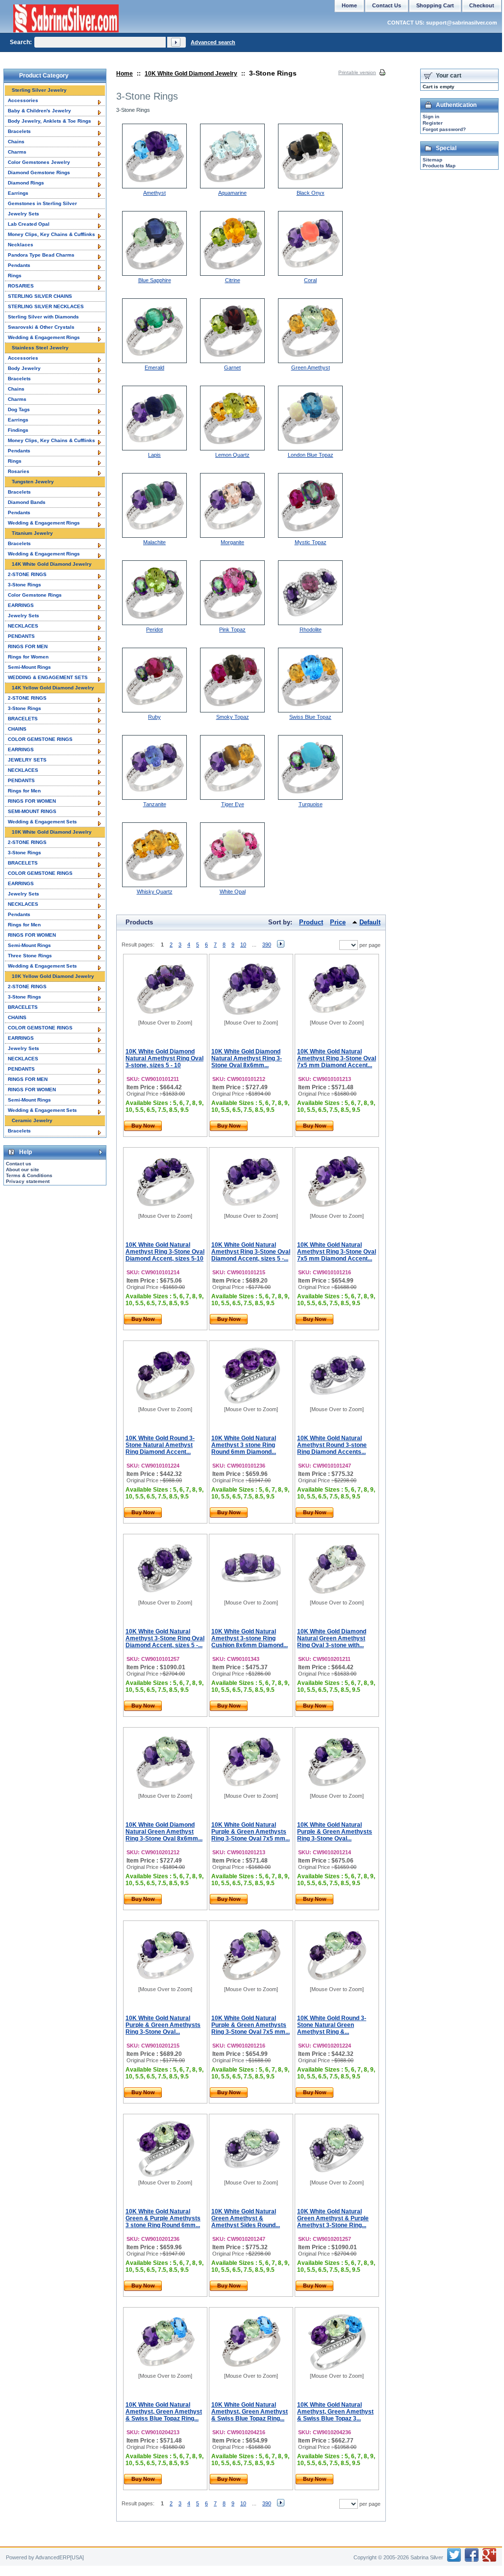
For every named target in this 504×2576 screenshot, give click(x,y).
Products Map (439, 166)
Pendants (19, 265)
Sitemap (432, 160)
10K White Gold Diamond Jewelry (191, 74)
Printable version (357, 72)
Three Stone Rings (30, 956)
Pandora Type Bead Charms (41, 255)
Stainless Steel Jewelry (40, 348)
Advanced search (213, 42)
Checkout (482, 5)
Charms (17, 152)
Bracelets (19, 131)
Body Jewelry (24, 368)
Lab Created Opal (29, 224)
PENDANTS (21, 636)
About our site (23, 1170)
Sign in (431, 117)
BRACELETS (23, 719)
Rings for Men (24, 791)
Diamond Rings (26, 183)
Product (311, 922)
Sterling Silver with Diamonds (43, 317)
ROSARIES (21, 286)
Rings (15, 276)
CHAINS (17, 729)
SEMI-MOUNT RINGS (32, 811)
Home (125, 74)
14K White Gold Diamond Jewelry (52, 564)
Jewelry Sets (24, 214)
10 (243, 945)
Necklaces (21, 245)
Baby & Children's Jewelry (39, 111)
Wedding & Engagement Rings (44, 337)
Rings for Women (28, 657)
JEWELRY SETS (27, 760)
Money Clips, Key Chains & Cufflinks (51, 234)
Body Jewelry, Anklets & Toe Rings (50, 121)
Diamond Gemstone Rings (39, 172)
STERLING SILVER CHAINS (40, 296)
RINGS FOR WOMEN (32, 801)
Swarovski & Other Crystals (41, 327)
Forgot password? (444, 129)
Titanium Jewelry (32, 533)
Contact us (19, 1164)
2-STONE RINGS (27, 574)
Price (338, 922)
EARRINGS (21, 605)
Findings (18, 430)
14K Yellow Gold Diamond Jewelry (53, 688)
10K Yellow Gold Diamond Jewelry (53, 976)
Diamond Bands (27, 502)
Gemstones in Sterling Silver (42, 203)
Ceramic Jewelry (32, 1120)
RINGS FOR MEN (28, 646)
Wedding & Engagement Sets (42, 822)
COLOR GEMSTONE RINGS (40, 739)
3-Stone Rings (25, 585)
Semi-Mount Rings (29, 667)
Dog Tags (19, 409)
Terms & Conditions (29, 1175)
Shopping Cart (435, 5)
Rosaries (19, 471)
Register (433, 123)
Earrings (18, 193)
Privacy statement (28, 1181)
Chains (16, 142)
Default (370, 922)
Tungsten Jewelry (33, 482)
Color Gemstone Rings (35, 595)
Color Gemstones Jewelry (39, 162)
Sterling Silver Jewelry (39, 90)
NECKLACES (23, 626)
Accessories (23, 100)
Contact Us (387, 5)
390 (267, 945)
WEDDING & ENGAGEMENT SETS (48, 677)
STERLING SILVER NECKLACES (46, 306)
